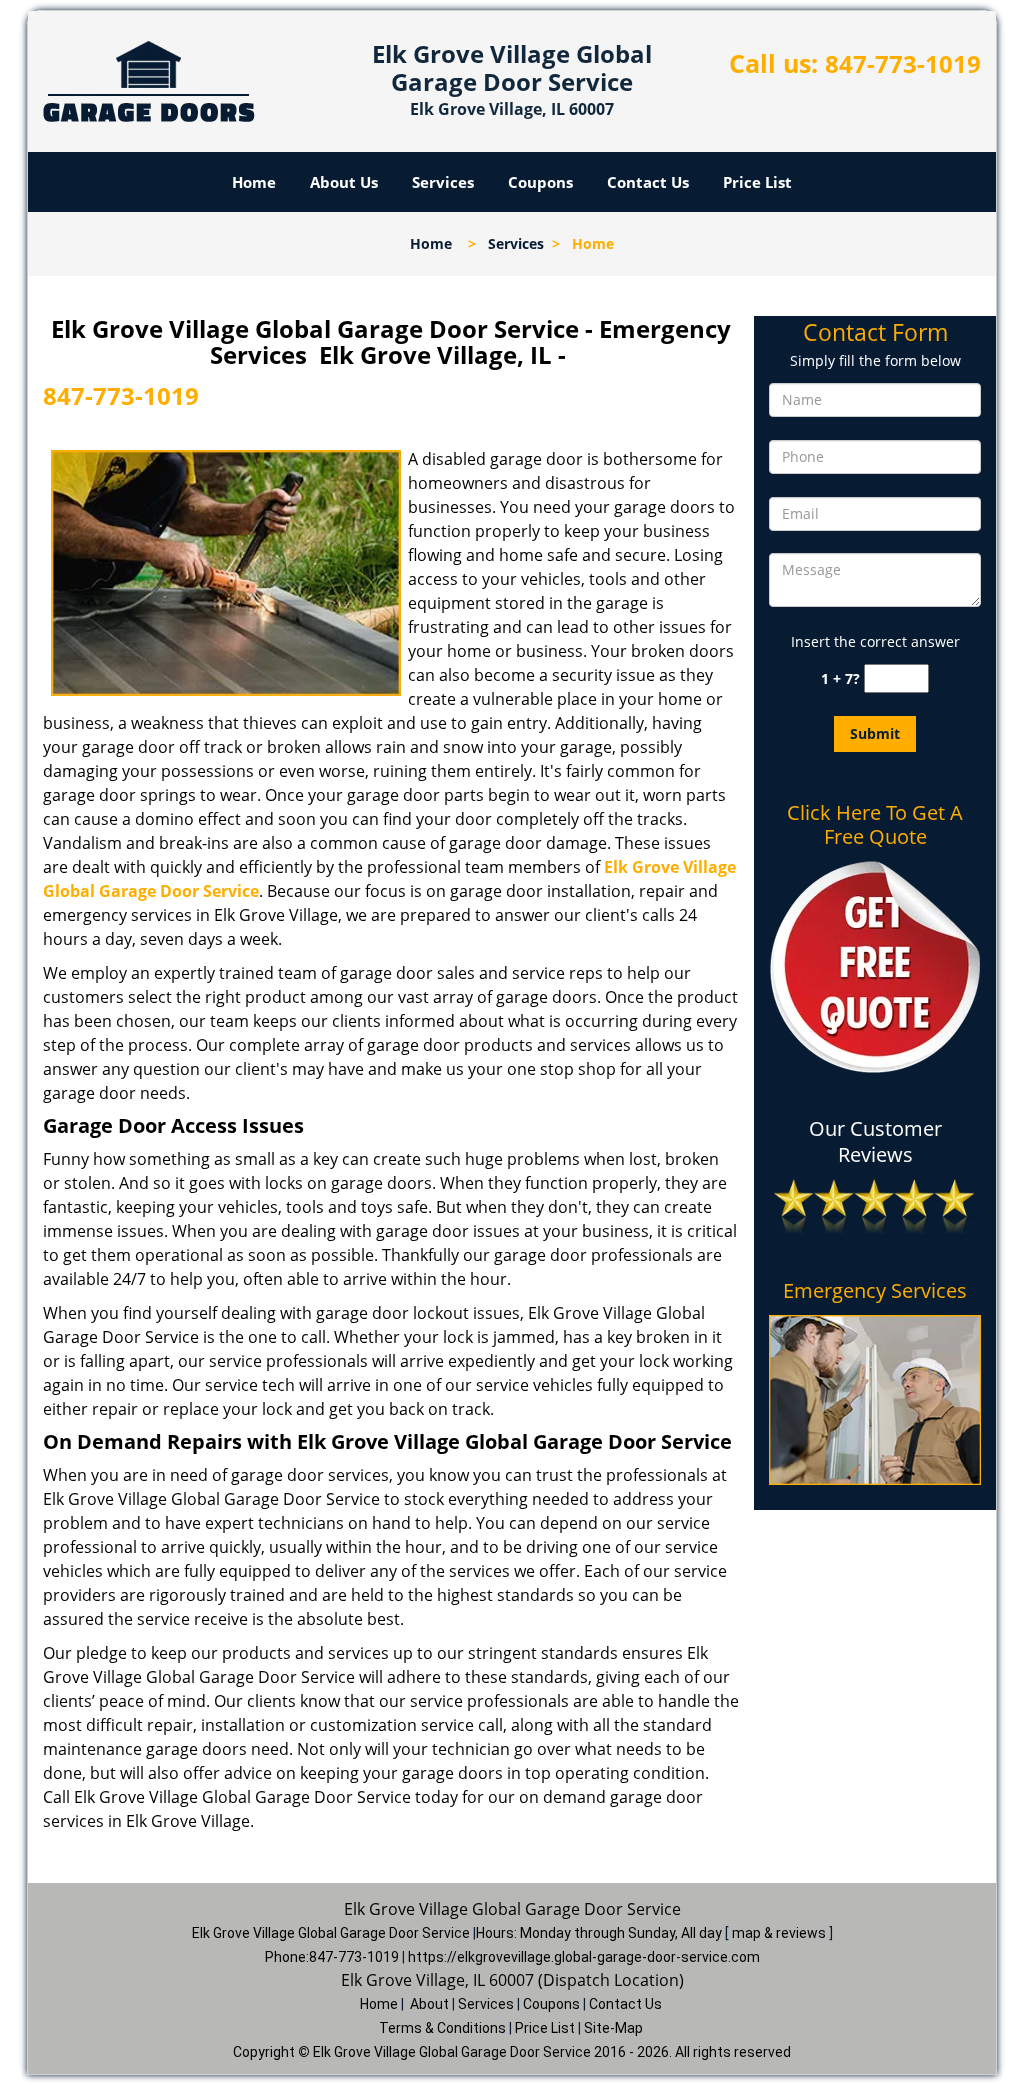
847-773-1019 (903, 63)
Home (254, 182)
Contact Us (648, 182)
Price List (757, 182)
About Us (344, 182)
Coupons (540, 182)
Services (443, 182)
